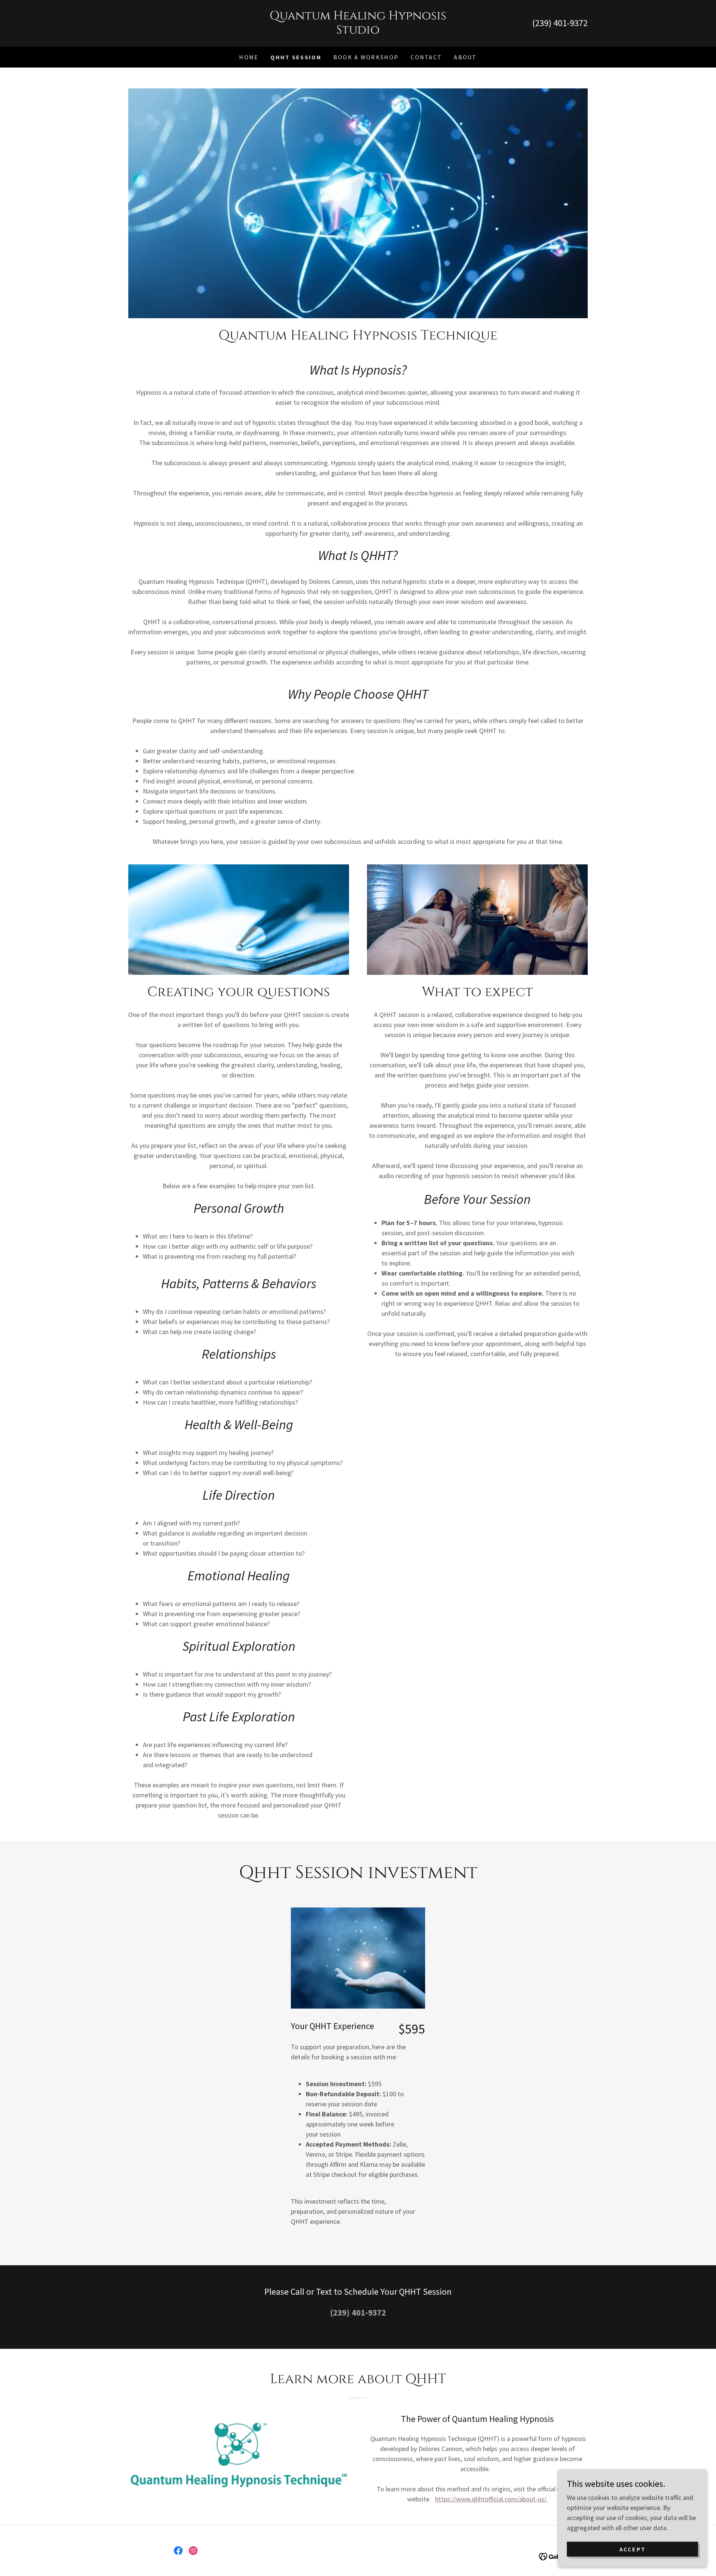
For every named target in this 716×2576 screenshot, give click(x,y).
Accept (633, 2549)
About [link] (465, 57)
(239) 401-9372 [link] (560, 23)
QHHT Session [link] (296, 57)
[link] (358, 31)
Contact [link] (426, 57)
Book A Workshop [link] (366, 57)
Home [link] (249, 57)
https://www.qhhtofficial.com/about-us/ (492, 2499)
